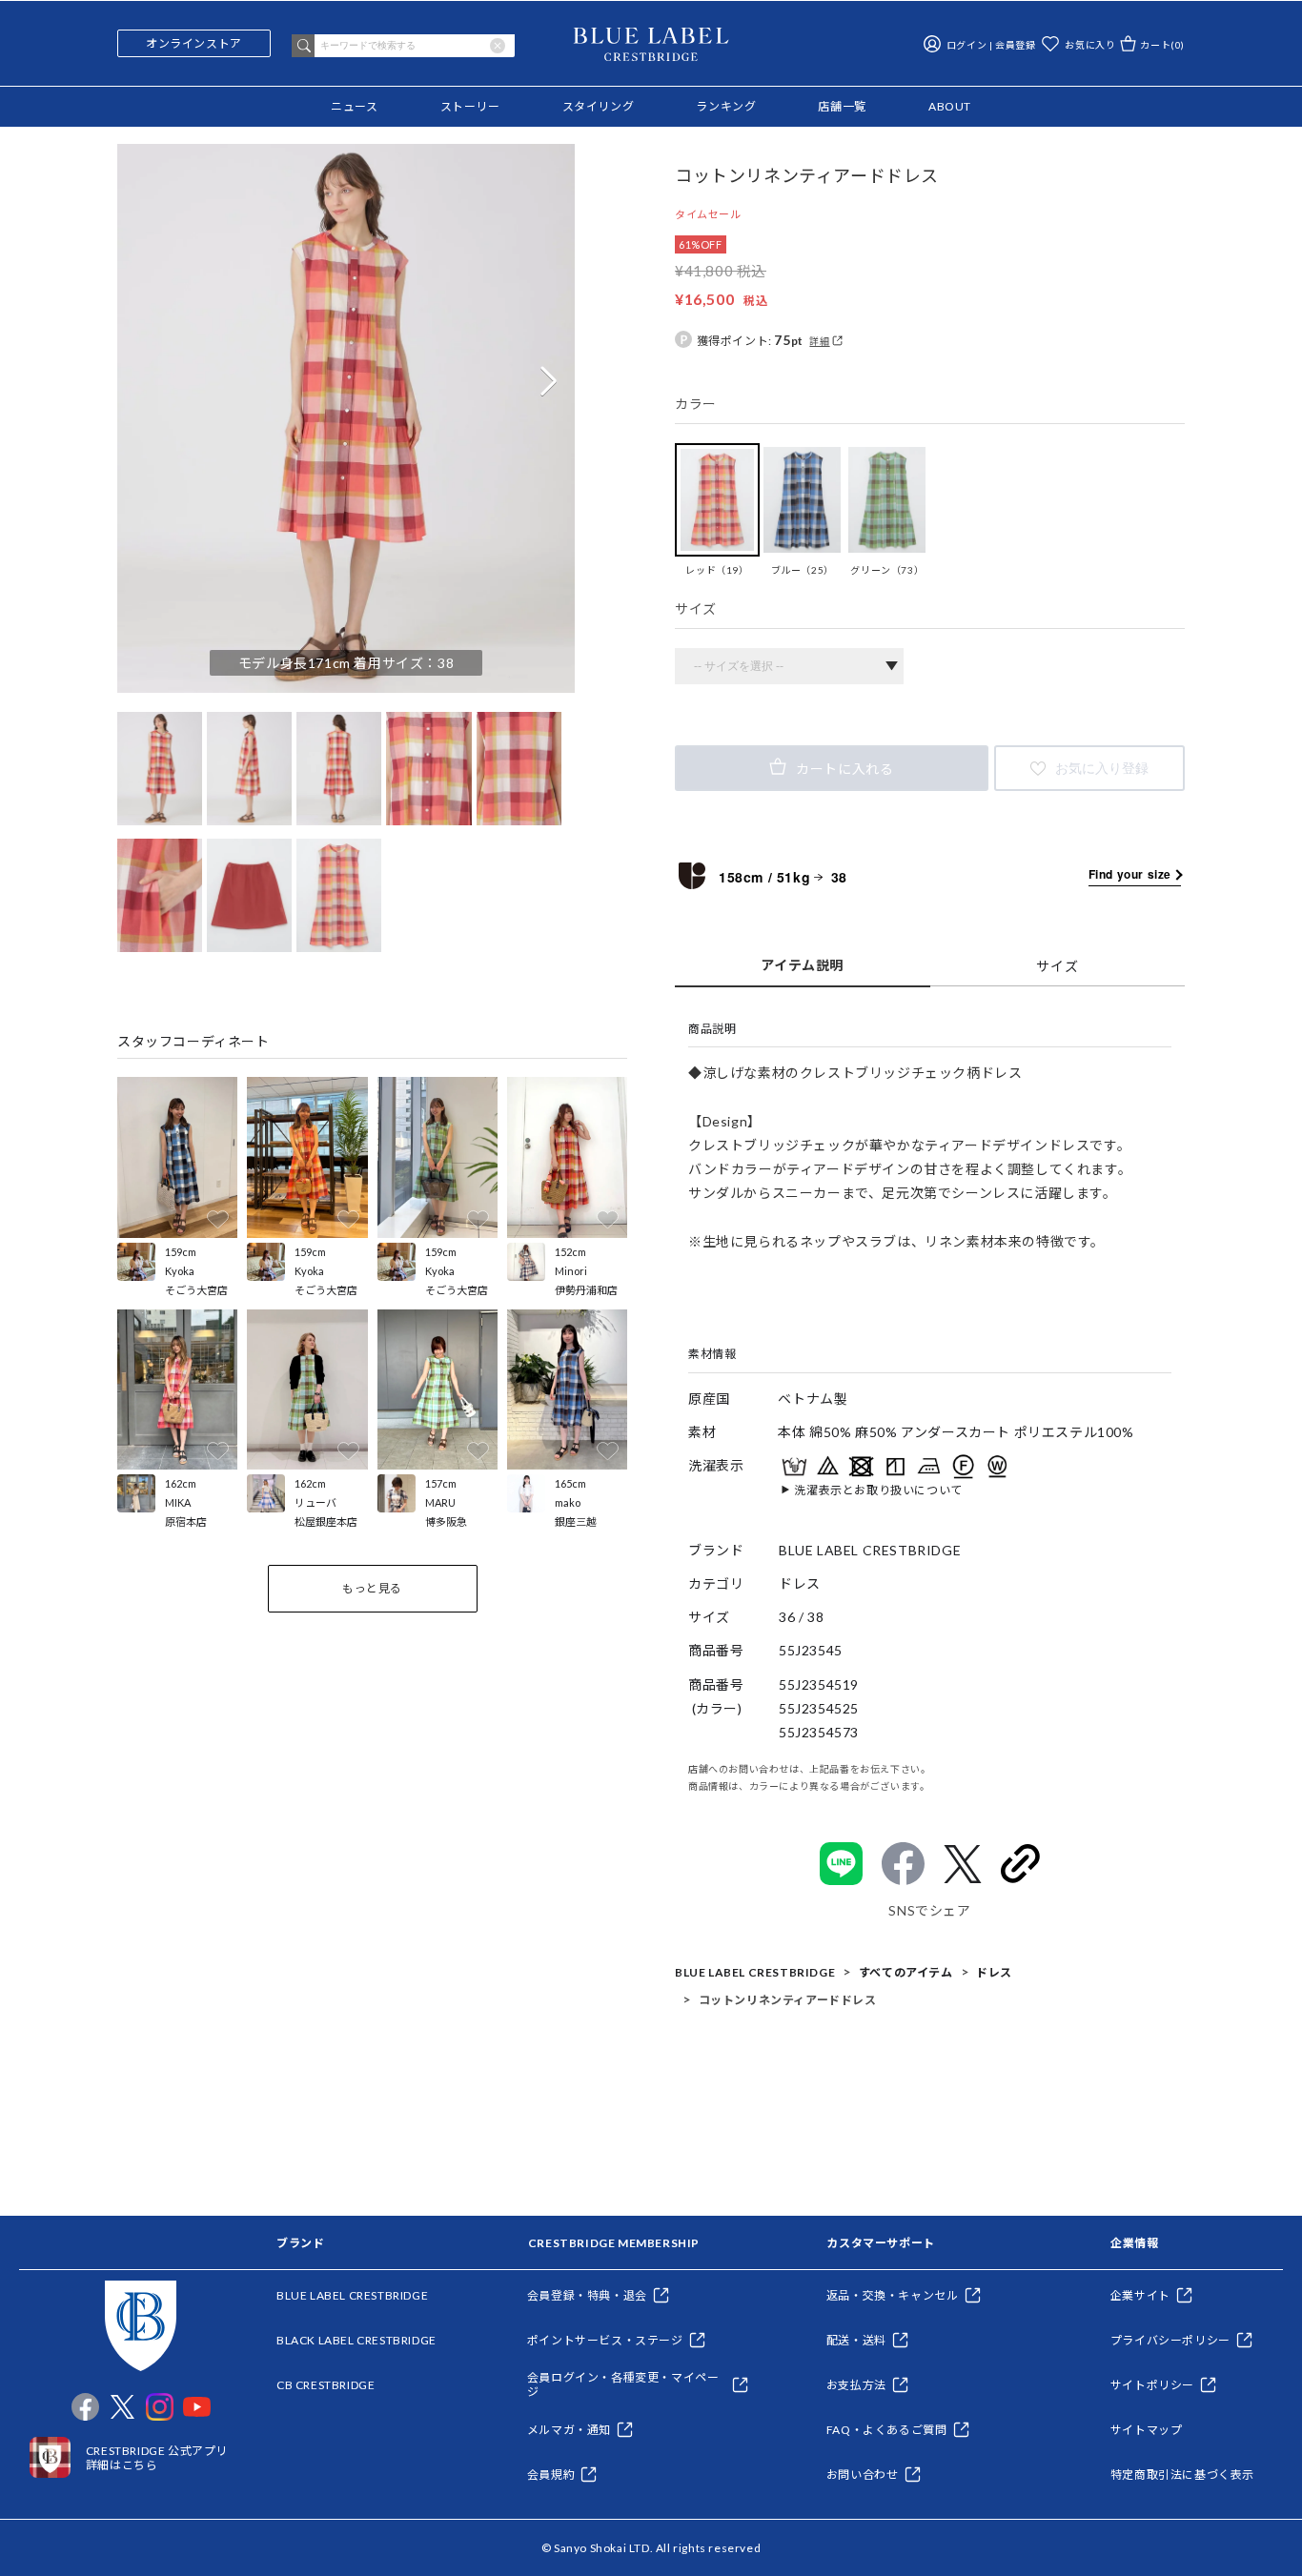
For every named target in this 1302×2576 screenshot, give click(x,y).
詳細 (819, 341)
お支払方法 (856, 2385)
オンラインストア (194, 43)
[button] (548, 381)
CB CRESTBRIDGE (325, 2385)
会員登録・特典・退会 (587, 2295)
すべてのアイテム (906, 1972)
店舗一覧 (842, 106)
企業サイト (1140, 2295)
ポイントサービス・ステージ (605, 2340)
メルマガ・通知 (569, 2430)
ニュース (354, 106)
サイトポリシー (1152, 2385)
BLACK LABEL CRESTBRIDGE (356, 2340)
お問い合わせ (863, 2475)
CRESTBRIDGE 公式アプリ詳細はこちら (157, 2458)
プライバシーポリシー (1170, 2340)
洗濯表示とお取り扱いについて (878, 1491)
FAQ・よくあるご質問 (887, 2430)
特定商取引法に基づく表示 (1182, 2475)
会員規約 (551, 2475)
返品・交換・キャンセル (893, 2295)
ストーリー (470, 106)
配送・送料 (856, 2340)
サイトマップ (1147, 2430)
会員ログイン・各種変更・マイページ (623, 2384)
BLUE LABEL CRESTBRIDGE (755, 1972)
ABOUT (950, 106)
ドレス (994, 1972)
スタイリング (599, 106)
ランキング (726, 106)
